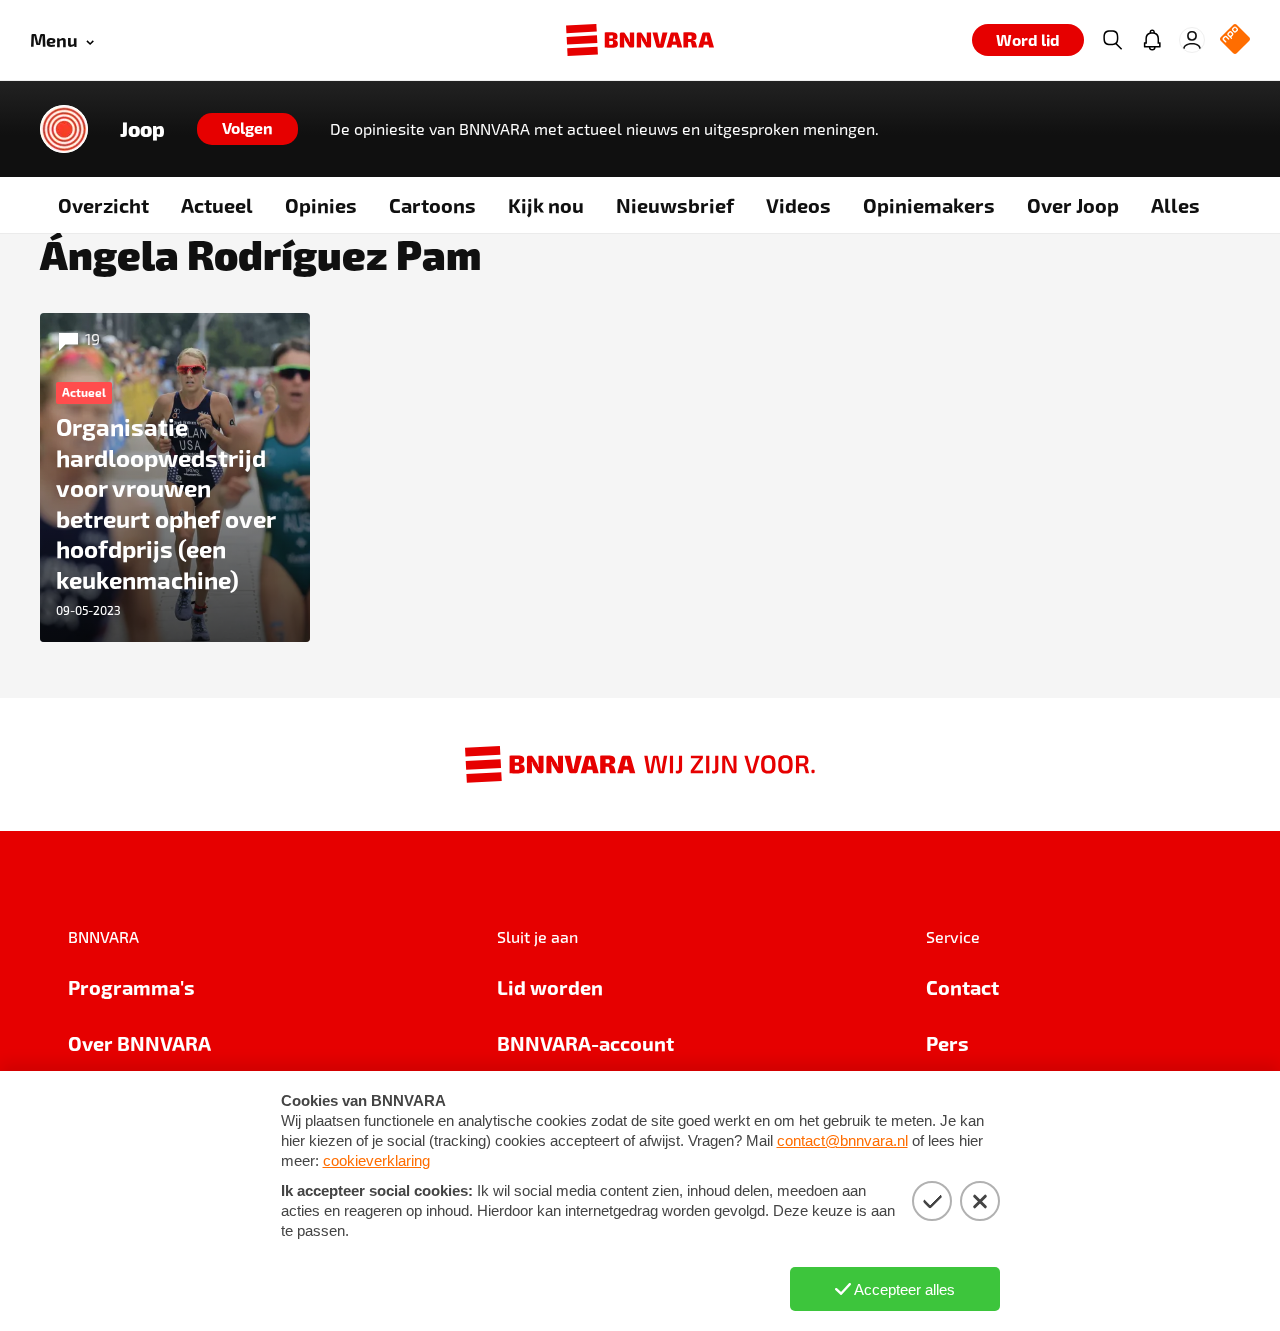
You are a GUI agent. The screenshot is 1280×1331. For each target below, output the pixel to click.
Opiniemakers (929, 205)
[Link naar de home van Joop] (64, 129)
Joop (142, 129)
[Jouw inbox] (1152, 40)
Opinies (321, 205)
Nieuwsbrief (675, 205)
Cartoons (432, 205)
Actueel (217, 205)
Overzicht (103, 205)
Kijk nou (546, 205)
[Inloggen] (1192, 40)
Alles (1175, 205)
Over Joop (1073, 205)
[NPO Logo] (1235, 40)
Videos (798, 205)
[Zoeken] (1112, 40)
